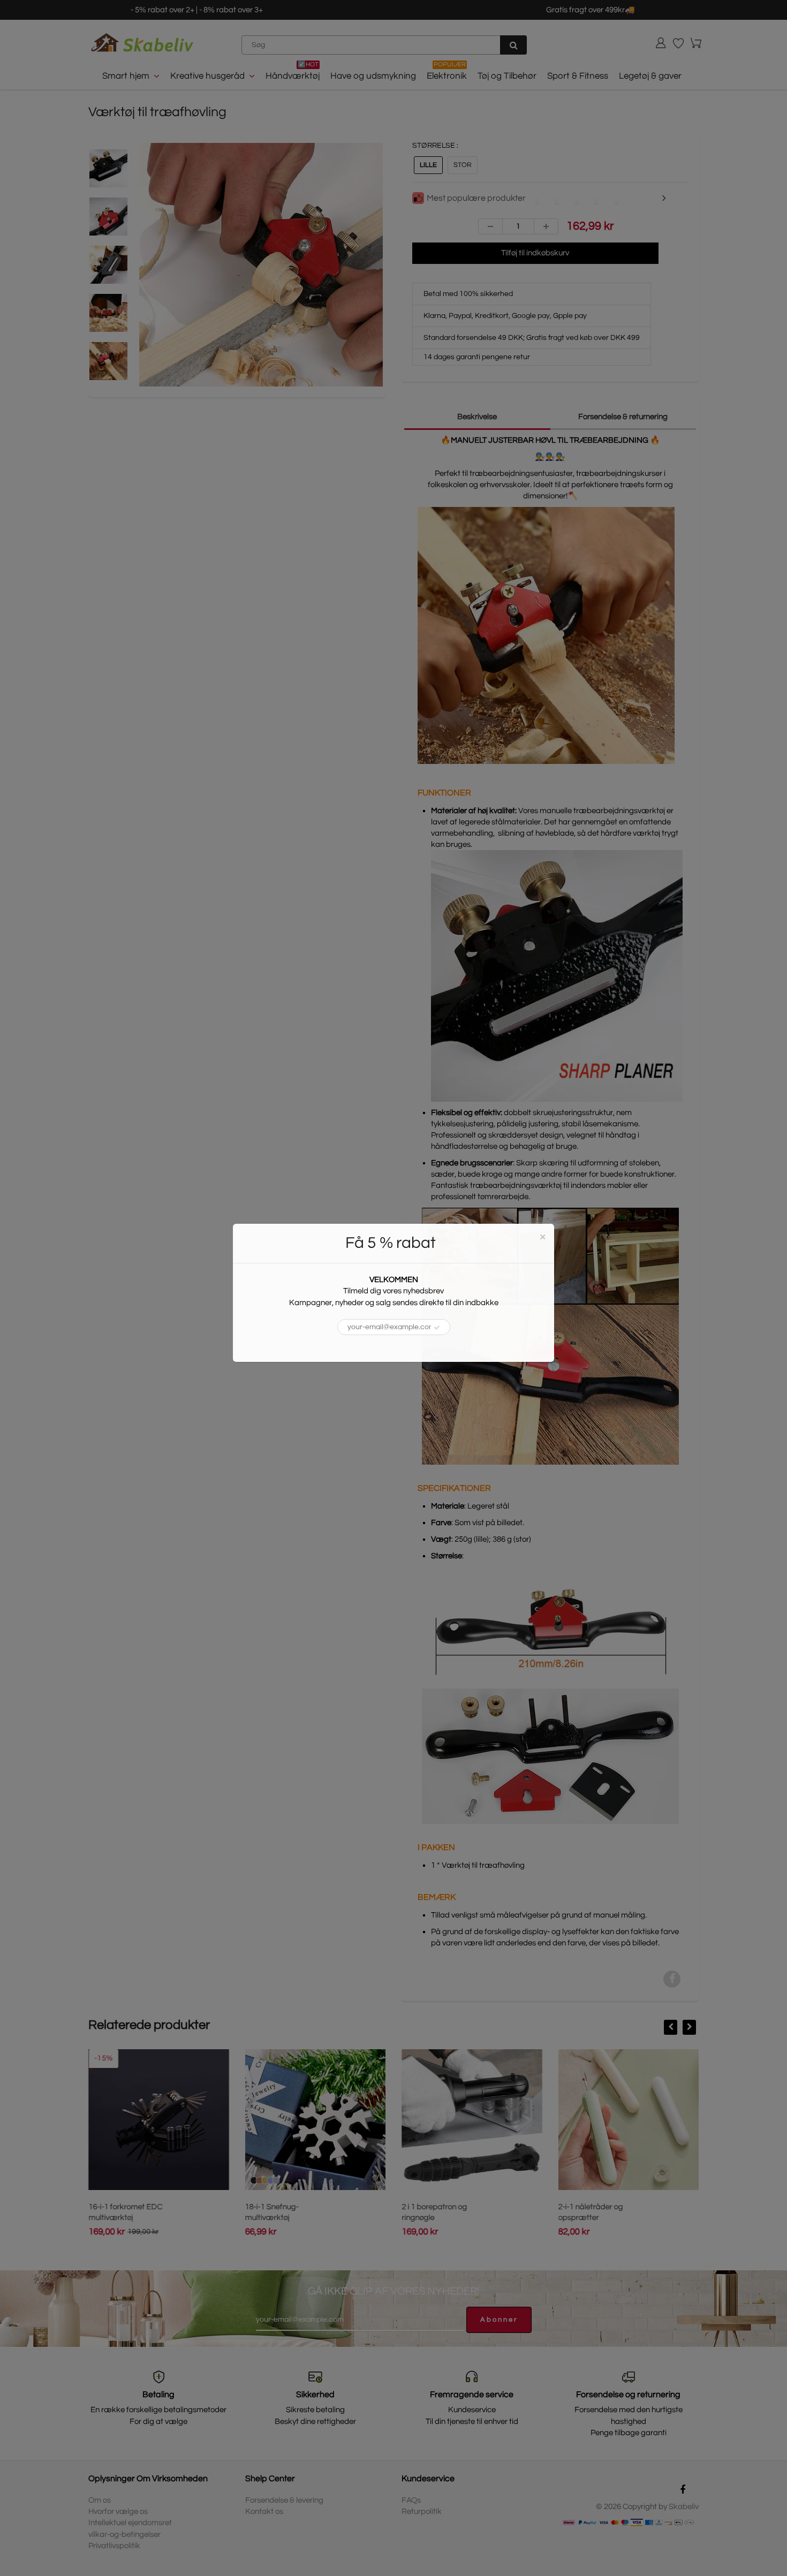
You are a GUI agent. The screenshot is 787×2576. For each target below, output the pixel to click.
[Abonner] (437, 1328)
